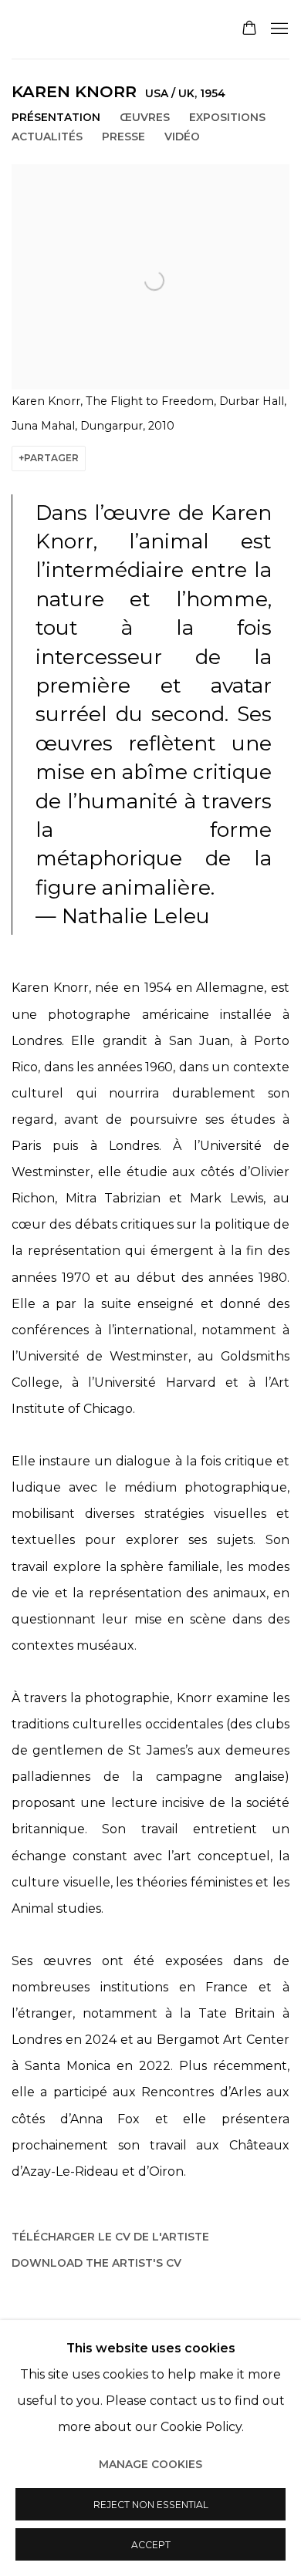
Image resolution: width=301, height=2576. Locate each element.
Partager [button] (51, 458)
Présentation (56, 117)
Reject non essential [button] (151, 2505)
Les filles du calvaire (110, 30)
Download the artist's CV (96, 2266)
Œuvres (145, 117)
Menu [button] (278, 29)
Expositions (227, 117)
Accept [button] (151, 2545)
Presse (123, 137)
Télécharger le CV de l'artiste (110, 2240)
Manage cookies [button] (150, 2464)
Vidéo (182, 137)
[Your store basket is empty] (249, 29)
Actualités (47, 137)
